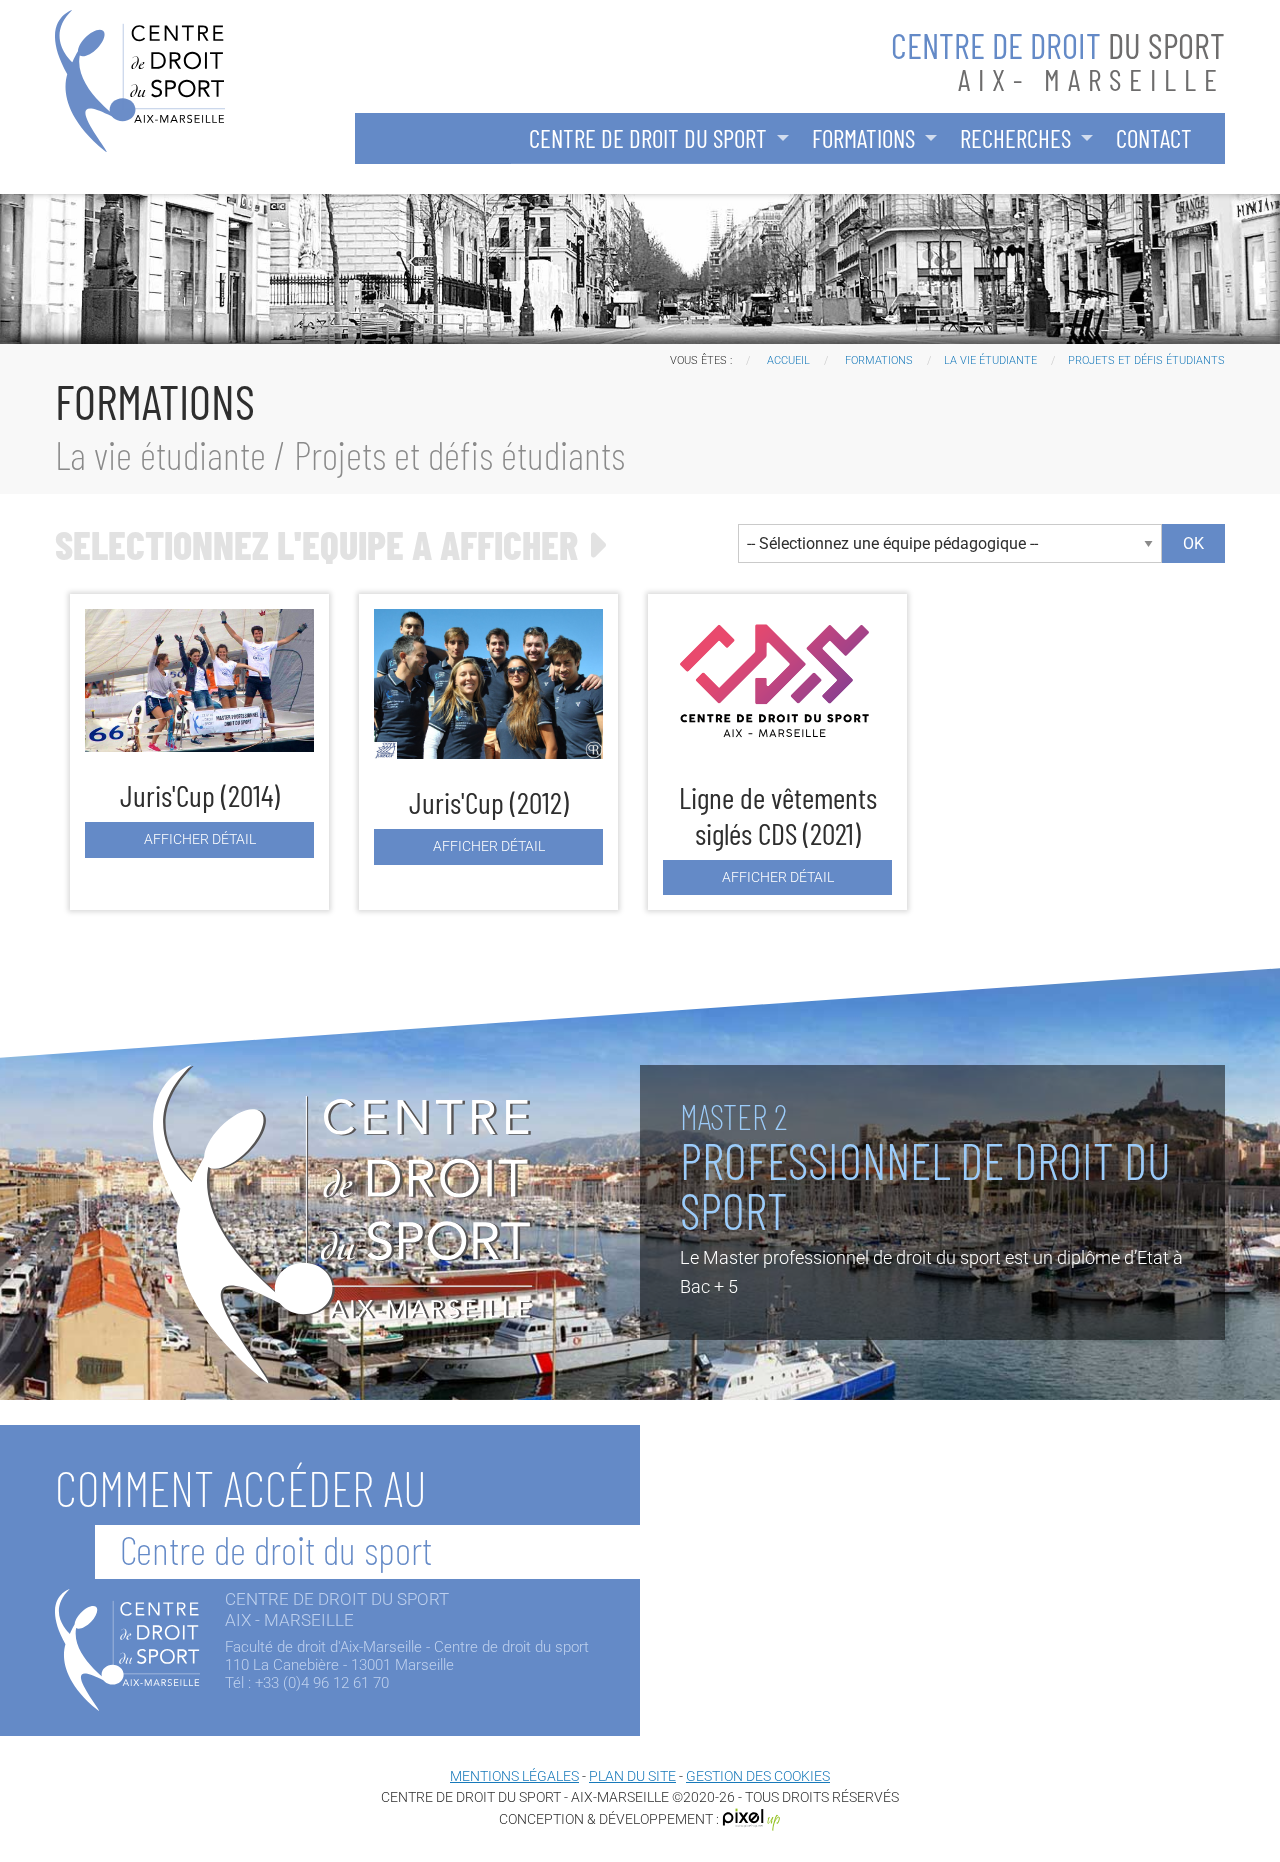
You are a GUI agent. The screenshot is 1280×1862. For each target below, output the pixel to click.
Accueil (788, 360)
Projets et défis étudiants (1146, 360)
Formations (879, 360)
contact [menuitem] (1154, 138)
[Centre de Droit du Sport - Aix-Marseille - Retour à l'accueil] (140, 79)
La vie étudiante (990, 360)
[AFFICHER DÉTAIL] (199, 691)
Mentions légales (514, 1776)
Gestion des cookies (758, 1776)
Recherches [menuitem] (1015, 138)
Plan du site (632, 1776)
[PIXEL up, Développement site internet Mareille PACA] (752, 1819)
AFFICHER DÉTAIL (200, 839)
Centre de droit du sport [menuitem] (648, 138)
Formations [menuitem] (863, 138)
